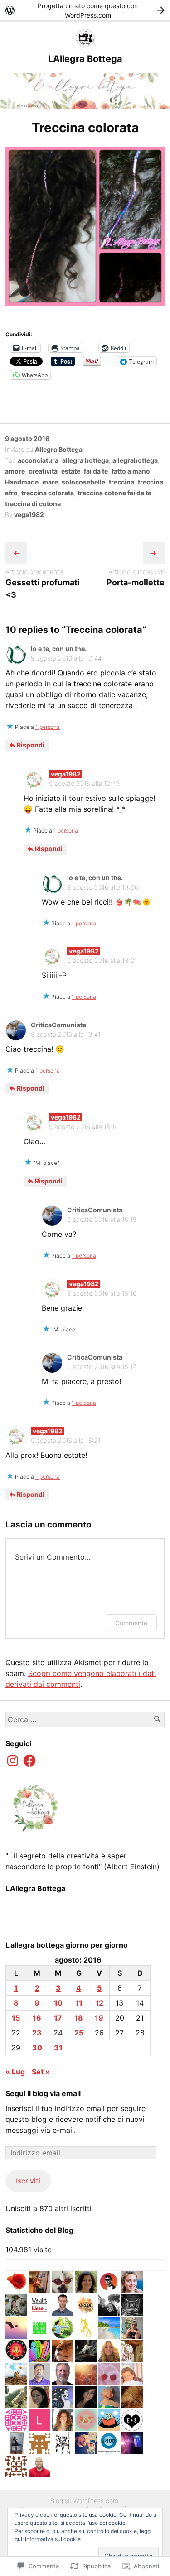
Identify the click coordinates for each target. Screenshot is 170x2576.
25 (79, 2033)
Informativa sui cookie (53, 2539)
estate (71, 471)
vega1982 (29, 515)
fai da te (96, 471)
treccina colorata (48, 493)
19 (99, 2018)
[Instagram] (13, 1761)
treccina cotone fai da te (114, 493)
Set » (41, 2072)
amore (15, 471)
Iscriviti (28, 2181)
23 (37, 2033)
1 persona (48, 727)
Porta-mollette (136, 582)
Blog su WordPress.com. (85, 2501)
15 (16, 2018)
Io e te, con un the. (59, 649)
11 (79, 2003)
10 (58, 2003)
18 (79, 2018)
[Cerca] (157, 1719)
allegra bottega (85, 460)
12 (99, 2003)
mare (50, 482)
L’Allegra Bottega (35, 1888)
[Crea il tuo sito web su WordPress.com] (85, 10)
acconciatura (38, 460)
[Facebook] (29, 1761)
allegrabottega (135, 460)
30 (37, 2048)
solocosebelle (83, 482)
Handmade (22, 482)
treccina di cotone (33, 504)
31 (58, 2048)
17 (58, 2018)
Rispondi (30, 745)
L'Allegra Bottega (85, 59)
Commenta (131, 1623)
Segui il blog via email (43, 2093)
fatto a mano (131, 471)
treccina (121, 482)
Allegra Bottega (59, 449)
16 (37, 2018)
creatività (43, 471)
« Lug (15, 2072)
